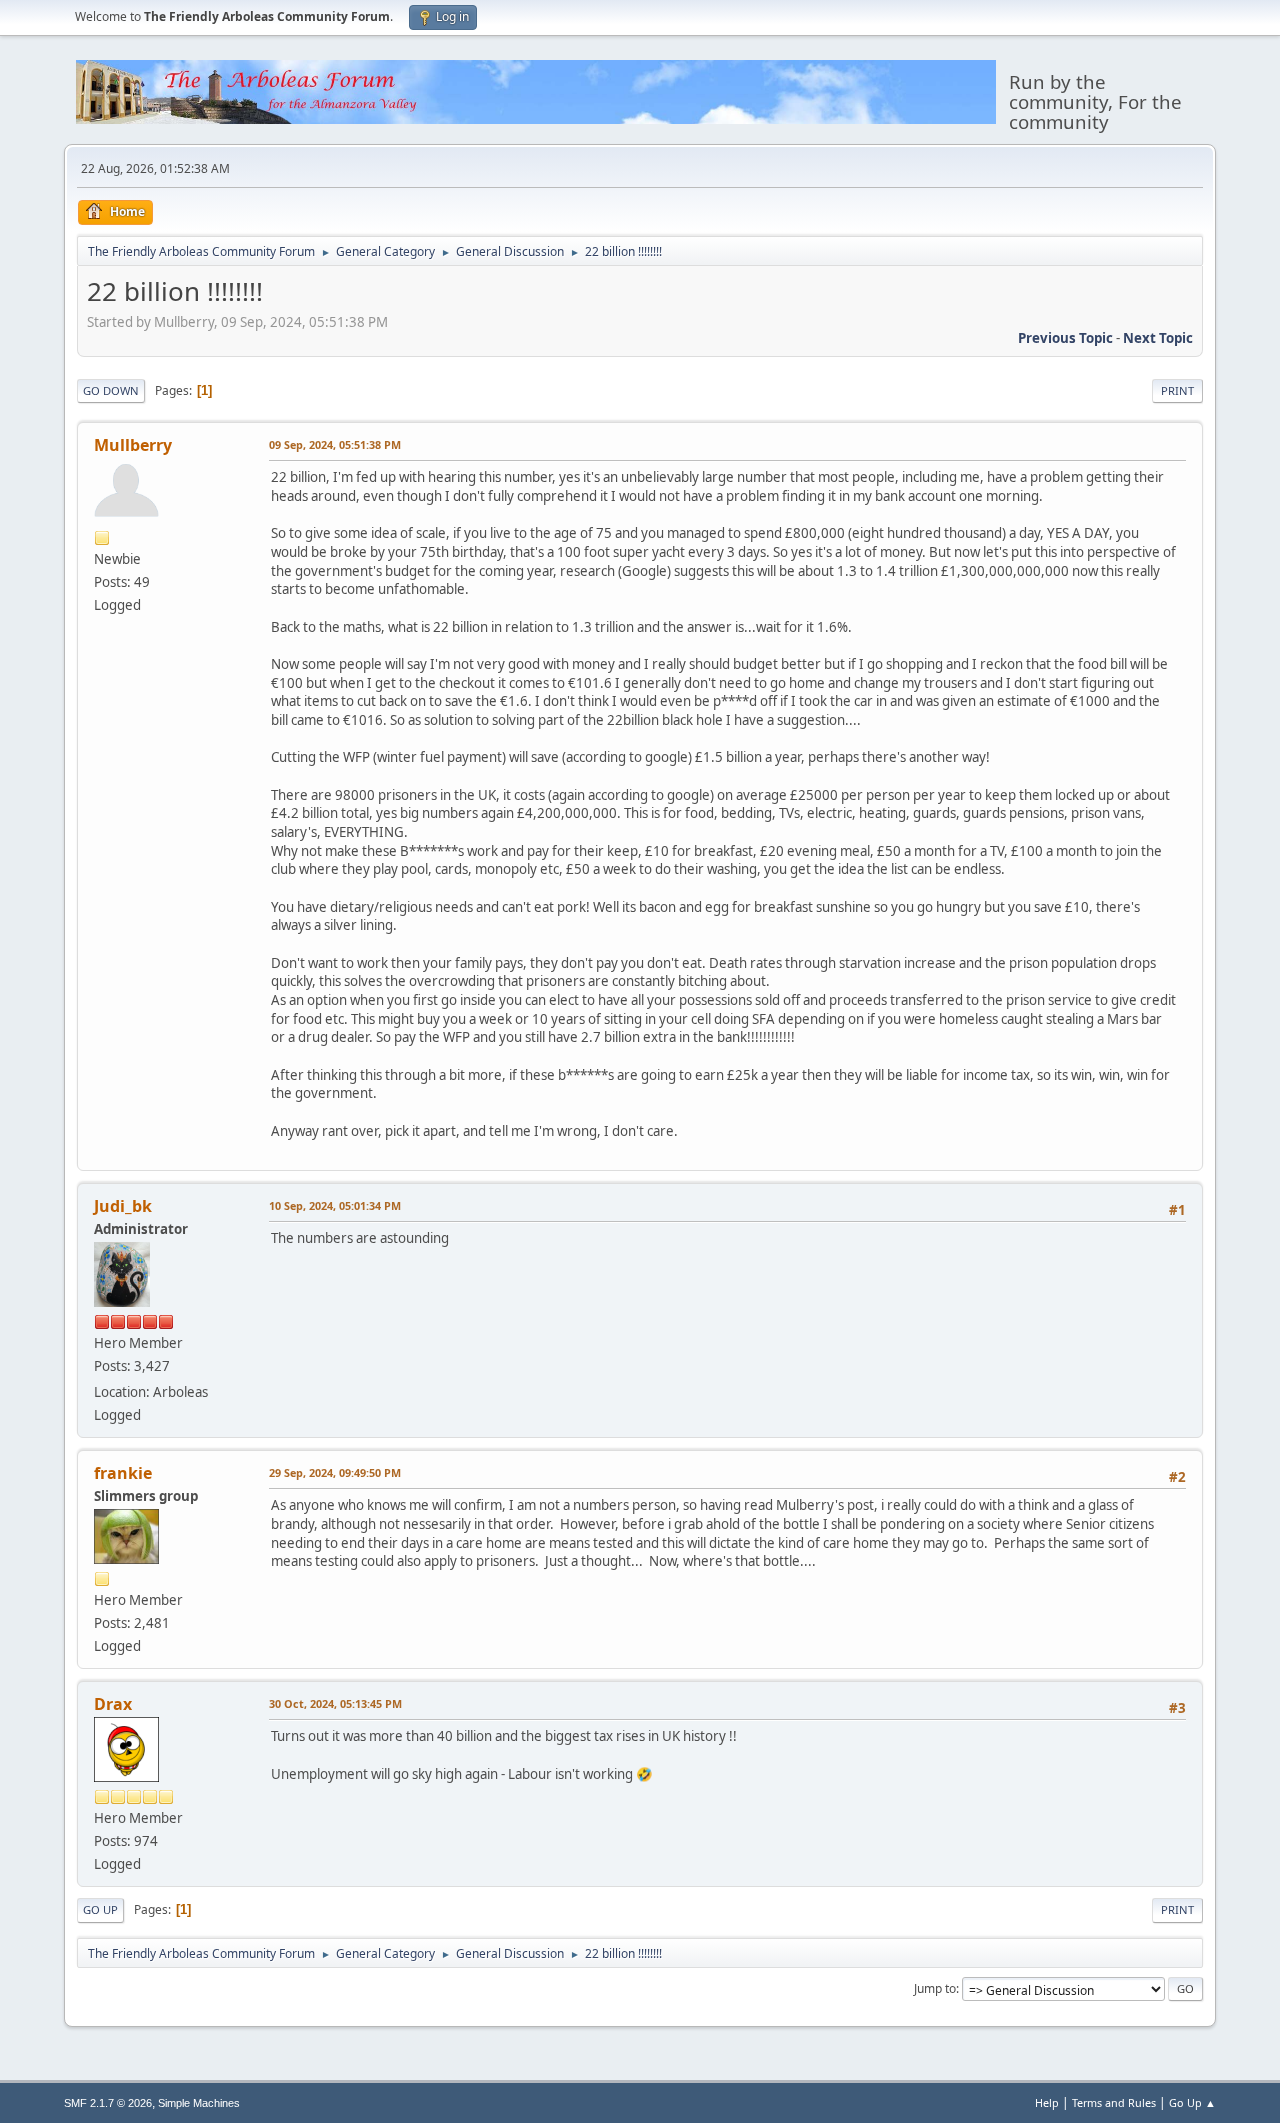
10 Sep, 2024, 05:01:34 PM (335, 1205)
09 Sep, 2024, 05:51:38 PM (335, 444)
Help (1047, 2102)
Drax (113, 1704)
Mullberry (133, 445)
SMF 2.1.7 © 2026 (108, 2103)
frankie (123, 1473)
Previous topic (1065, 338)
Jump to (935, 1988)
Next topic (1158, 338)
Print (1177, 390)
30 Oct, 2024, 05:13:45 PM (335, 1703)
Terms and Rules (1114, 2102)
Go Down (111, 390)
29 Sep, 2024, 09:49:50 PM (335, 1472)
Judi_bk (123, 1206)
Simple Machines (199, 2103)
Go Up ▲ (1192, 2102)
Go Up (100, 1909)
